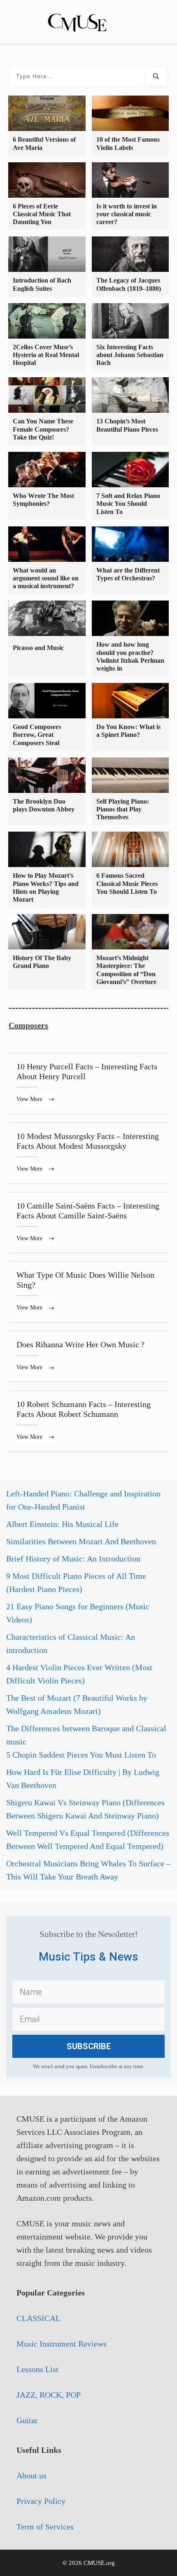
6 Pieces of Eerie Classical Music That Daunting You (42, 214)
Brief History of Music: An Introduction (73, 1559)
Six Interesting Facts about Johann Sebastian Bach (130, 355)
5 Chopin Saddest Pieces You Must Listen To (81, 1755)
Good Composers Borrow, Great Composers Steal (37, 735)
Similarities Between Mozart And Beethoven (81, 1541)
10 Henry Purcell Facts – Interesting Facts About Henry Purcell (88, 1083)
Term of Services (45, 2527)
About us (31, 2475)
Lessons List (37, 2369)
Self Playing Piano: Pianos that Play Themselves (123, 809)
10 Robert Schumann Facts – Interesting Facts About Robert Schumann (88, 1421)
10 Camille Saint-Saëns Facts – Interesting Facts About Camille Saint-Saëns (88, 1223)
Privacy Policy (41, 2501)
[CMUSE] (88, 21)
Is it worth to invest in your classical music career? (127, 214)
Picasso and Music (38, 648)
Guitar (27, 2420)
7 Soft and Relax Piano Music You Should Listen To (128, 504)
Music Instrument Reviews (62, 2344)
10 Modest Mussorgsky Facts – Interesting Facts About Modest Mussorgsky (88, 1153)
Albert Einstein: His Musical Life (62, 1524)
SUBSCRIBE (89, 2046)
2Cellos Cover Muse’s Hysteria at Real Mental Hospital (46, 355)
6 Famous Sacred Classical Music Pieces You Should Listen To (127, 883)
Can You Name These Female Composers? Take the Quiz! (43, 429)
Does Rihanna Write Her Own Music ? (88, 1357)
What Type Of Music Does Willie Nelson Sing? (88, 1292)
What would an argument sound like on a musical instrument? (46, 578)
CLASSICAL (38, 2318)
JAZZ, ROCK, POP (49, 2395)
